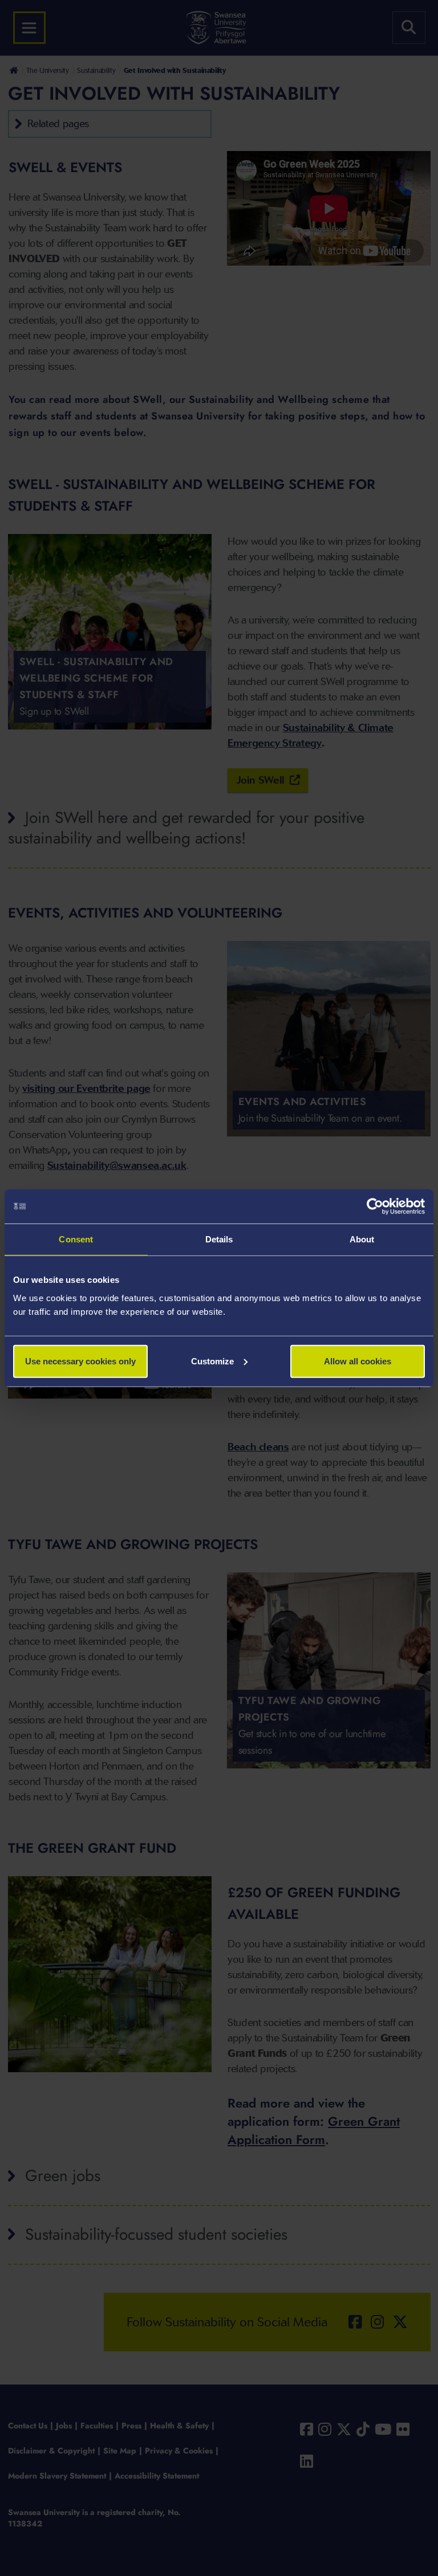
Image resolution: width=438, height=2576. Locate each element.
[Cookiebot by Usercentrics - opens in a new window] (375, 1207)
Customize (212, 1361)
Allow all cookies (358, 1361)
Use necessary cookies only (80, 1361)
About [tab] (362, 1239)
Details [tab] (219, 1239)
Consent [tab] (76, 1239)
